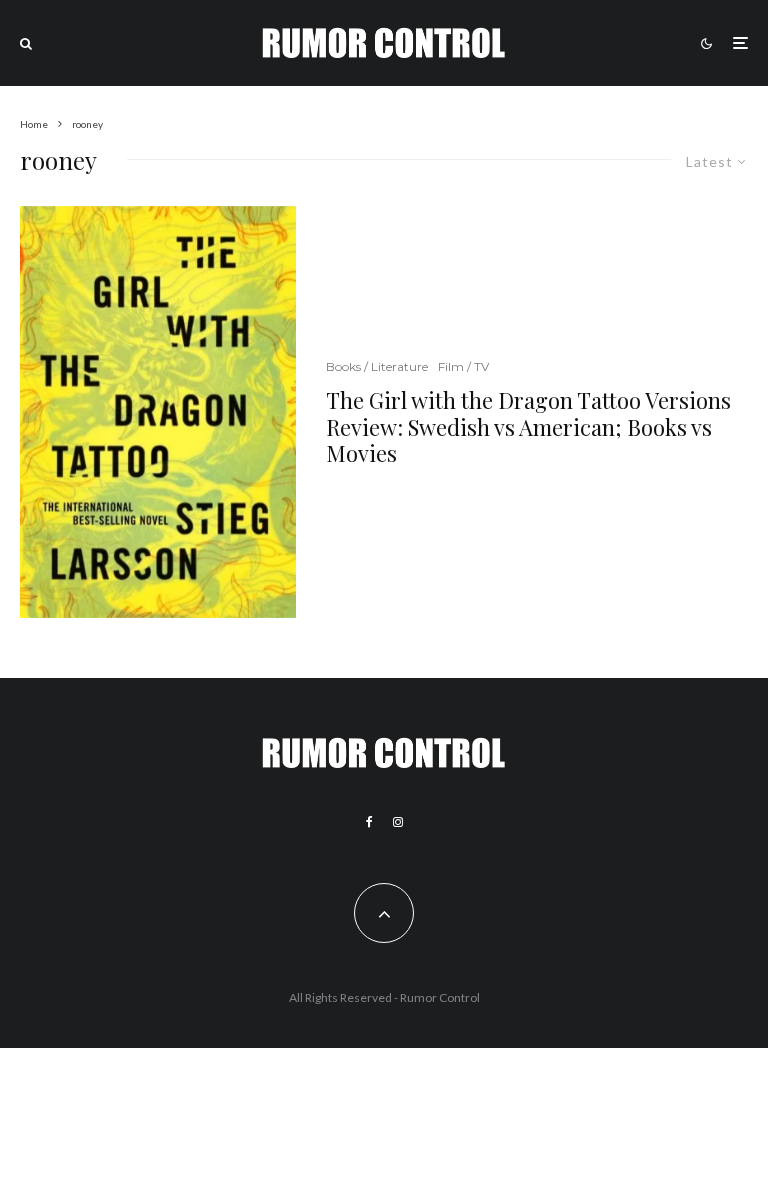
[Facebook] (369, 822)
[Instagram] (398, 822)
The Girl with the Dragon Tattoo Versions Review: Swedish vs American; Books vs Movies (528, 426)
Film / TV (463, 366)
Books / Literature (377, 366)
